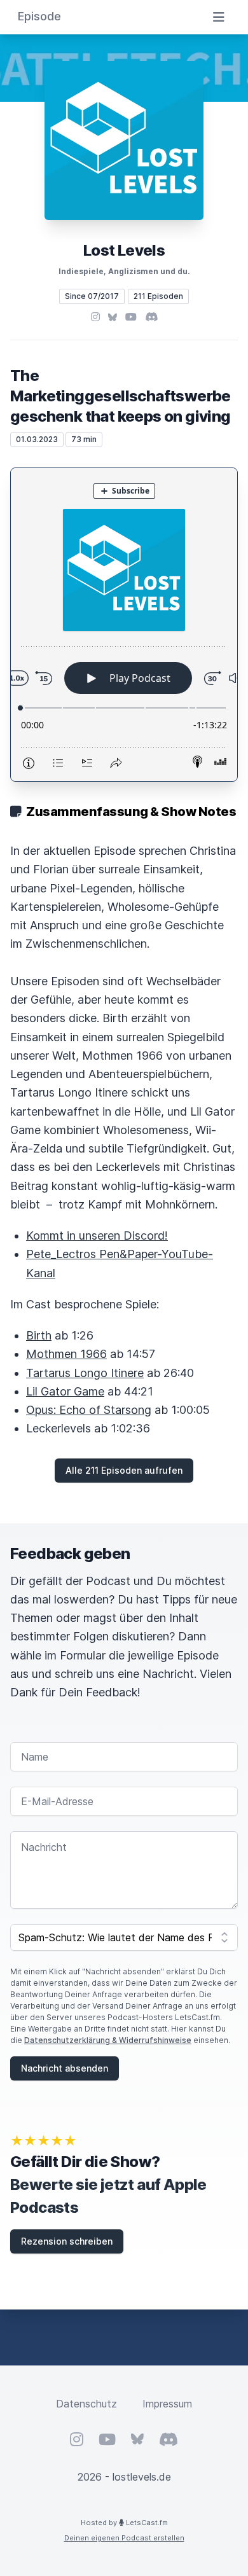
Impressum (167, 2404)
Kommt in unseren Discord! (97, 1236)
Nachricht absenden (65, 2068)
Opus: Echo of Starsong (89, 1410)
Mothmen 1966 (66, 1354)
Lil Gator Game (65, 1391)
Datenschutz (86, 2404)
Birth (39, 1335)
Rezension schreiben (67, 2241)
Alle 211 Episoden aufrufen (124, 1470)
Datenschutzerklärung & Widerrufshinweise (108, 2040)
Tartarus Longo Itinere (85, 1373)
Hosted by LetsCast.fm (124, 2523)
